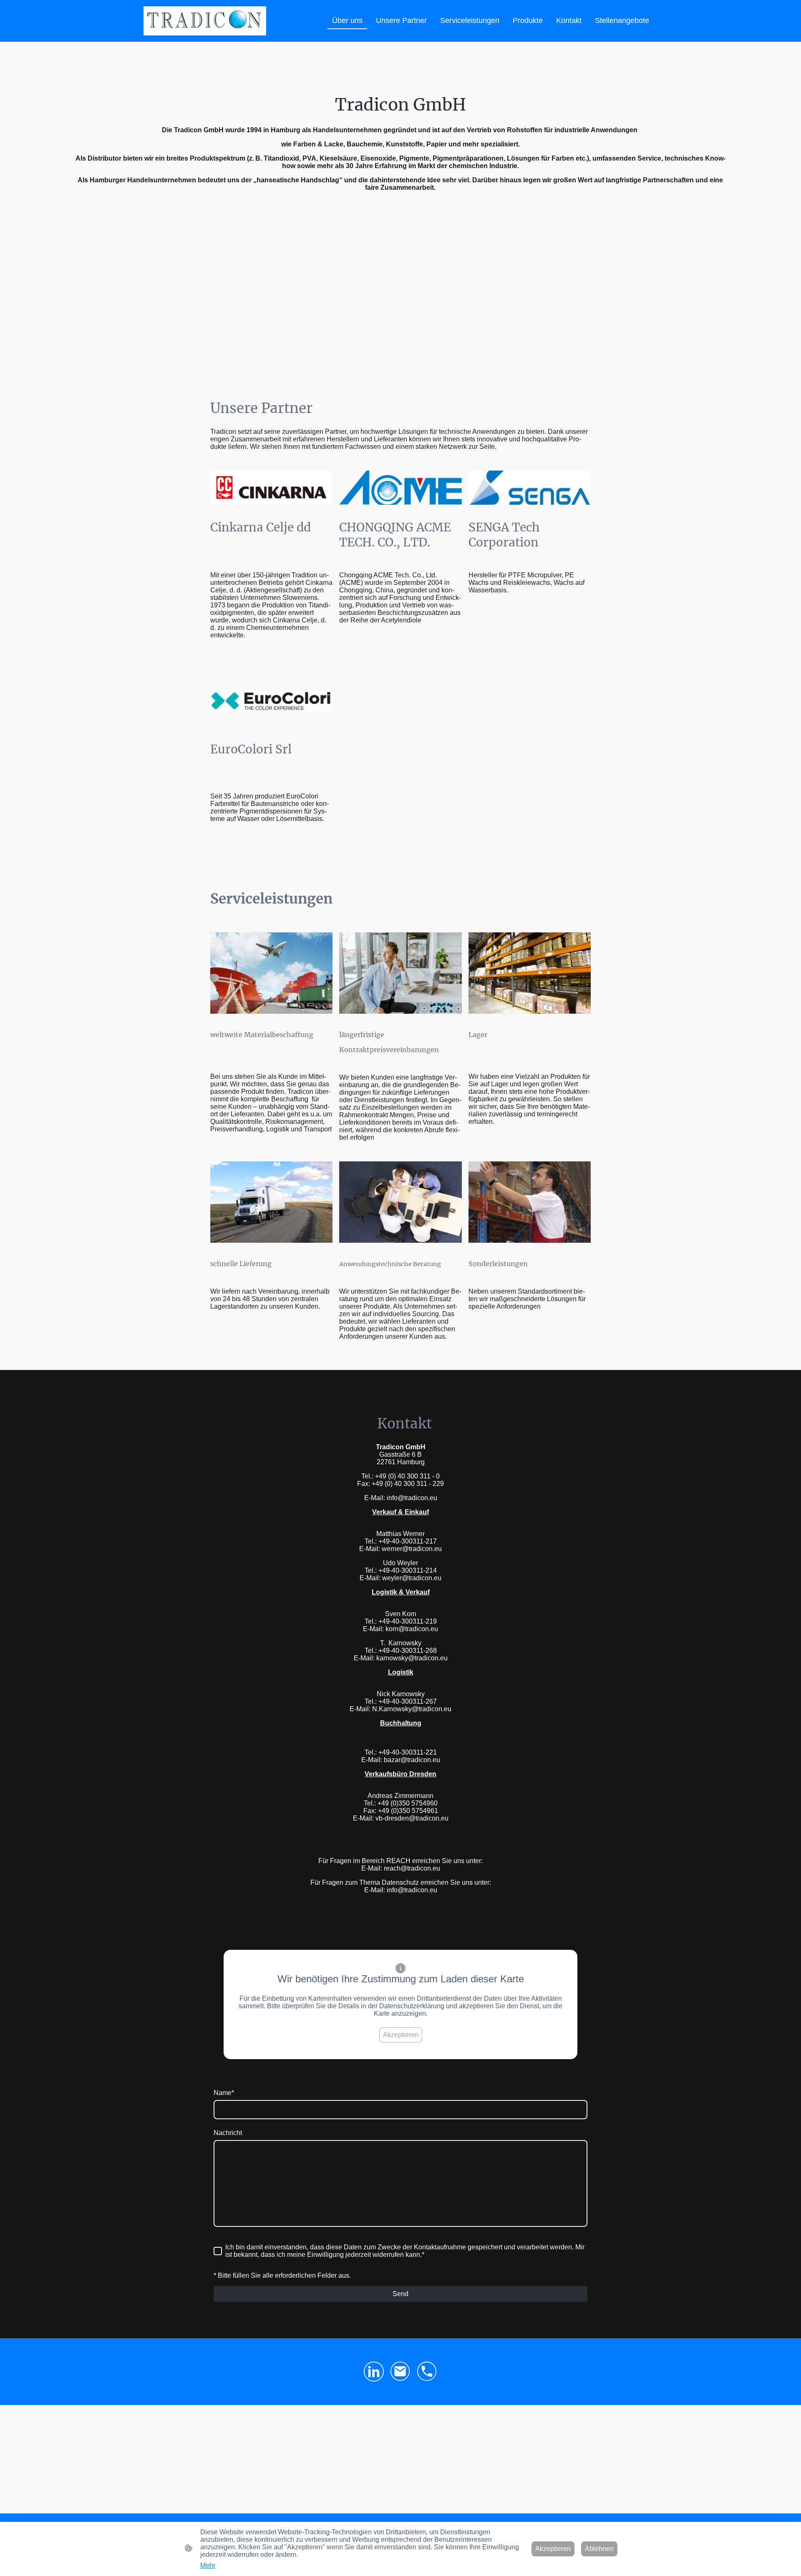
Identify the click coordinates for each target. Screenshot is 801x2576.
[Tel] (427, 2372)
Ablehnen (599, 2549)
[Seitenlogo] (205, 21)
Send (400, 2294)
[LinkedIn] (374, 2372)
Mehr (208, 2565)
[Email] (400, 2372)
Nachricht (228, 2133)
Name (224, 2093)
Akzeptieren (401, 2035)
